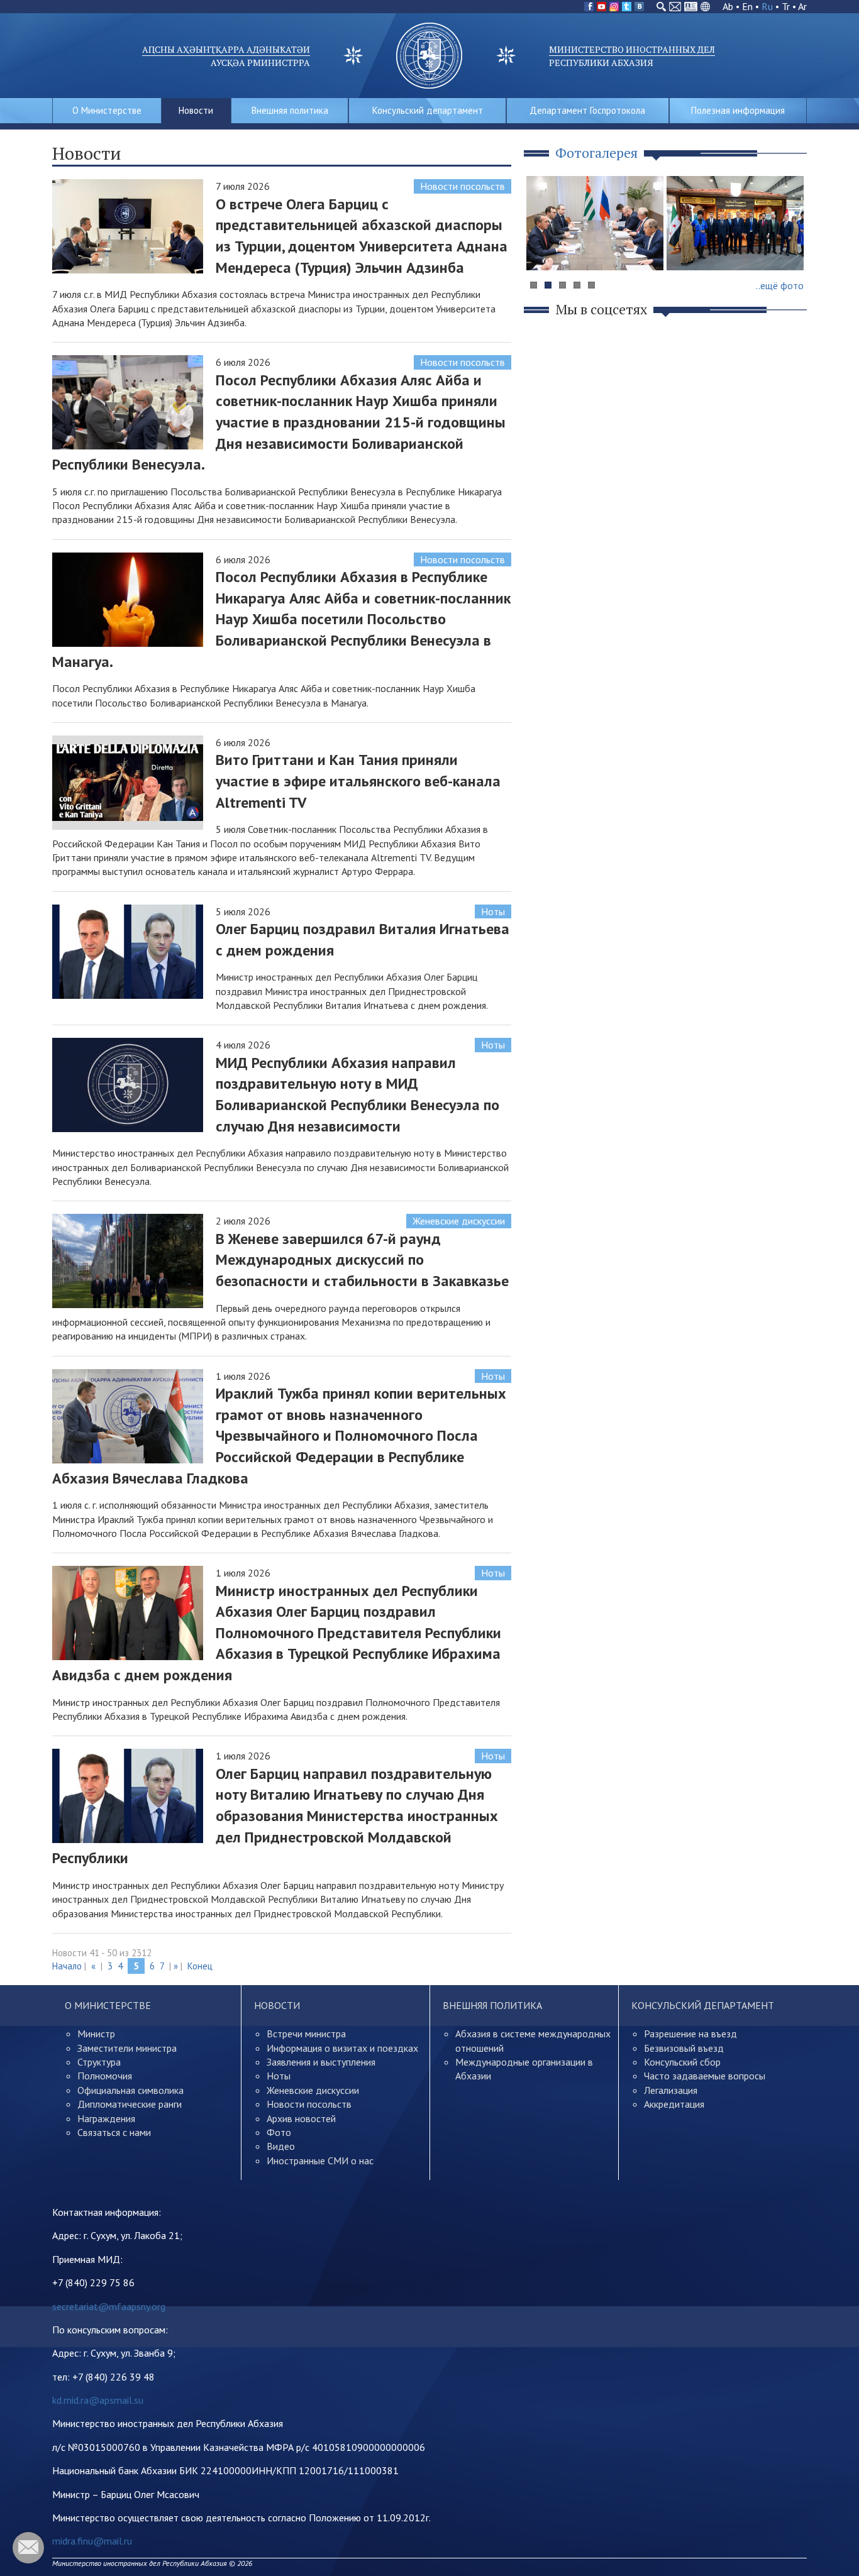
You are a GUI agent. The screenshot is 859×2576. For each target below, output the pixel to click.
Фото (279, 2132)
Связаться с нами (114, 2132)
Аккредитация (674, 2104)
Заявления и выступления (321, 2062)
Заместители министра (127, 2048)
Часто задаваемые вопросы (705, 2076)
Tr (786, 6)
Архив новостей (301, 2118)
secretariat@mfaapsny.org (109, 2306)
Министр (96, 2034)
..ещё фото (780, 285)
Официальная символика (130, 2090)
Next (790, 247)
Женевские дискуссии (459, 1221)
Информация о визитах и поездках (342, 2048)
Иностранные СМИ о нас (320, 2160)
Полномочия (105, 2076)
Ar (802, 6)
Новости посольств (463, 186)
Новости (196, 110)
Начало (67, 1966)
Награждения (106, 2118)
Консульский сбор (682, 2062)
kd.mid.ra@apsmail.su (98, 2400)
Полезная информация (738, 110)
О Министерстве (107, 110)
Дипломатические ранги (130, 2104)
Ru (767, 6)
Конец (200, 1966)
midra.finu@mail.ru (92, 2541)
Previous (542, 247)
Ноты (493, 911)
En (747, 6)
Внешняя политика (290, 110)
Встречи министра (306, 2034)
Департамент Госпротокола (587, 110)
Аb (728, 6)
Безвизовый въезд (684, 2048)
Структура (99, 2062)
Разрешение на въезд (690, 2034)
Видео (281, 2146)
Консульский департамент (428, 110)
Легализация (671, 2090)
